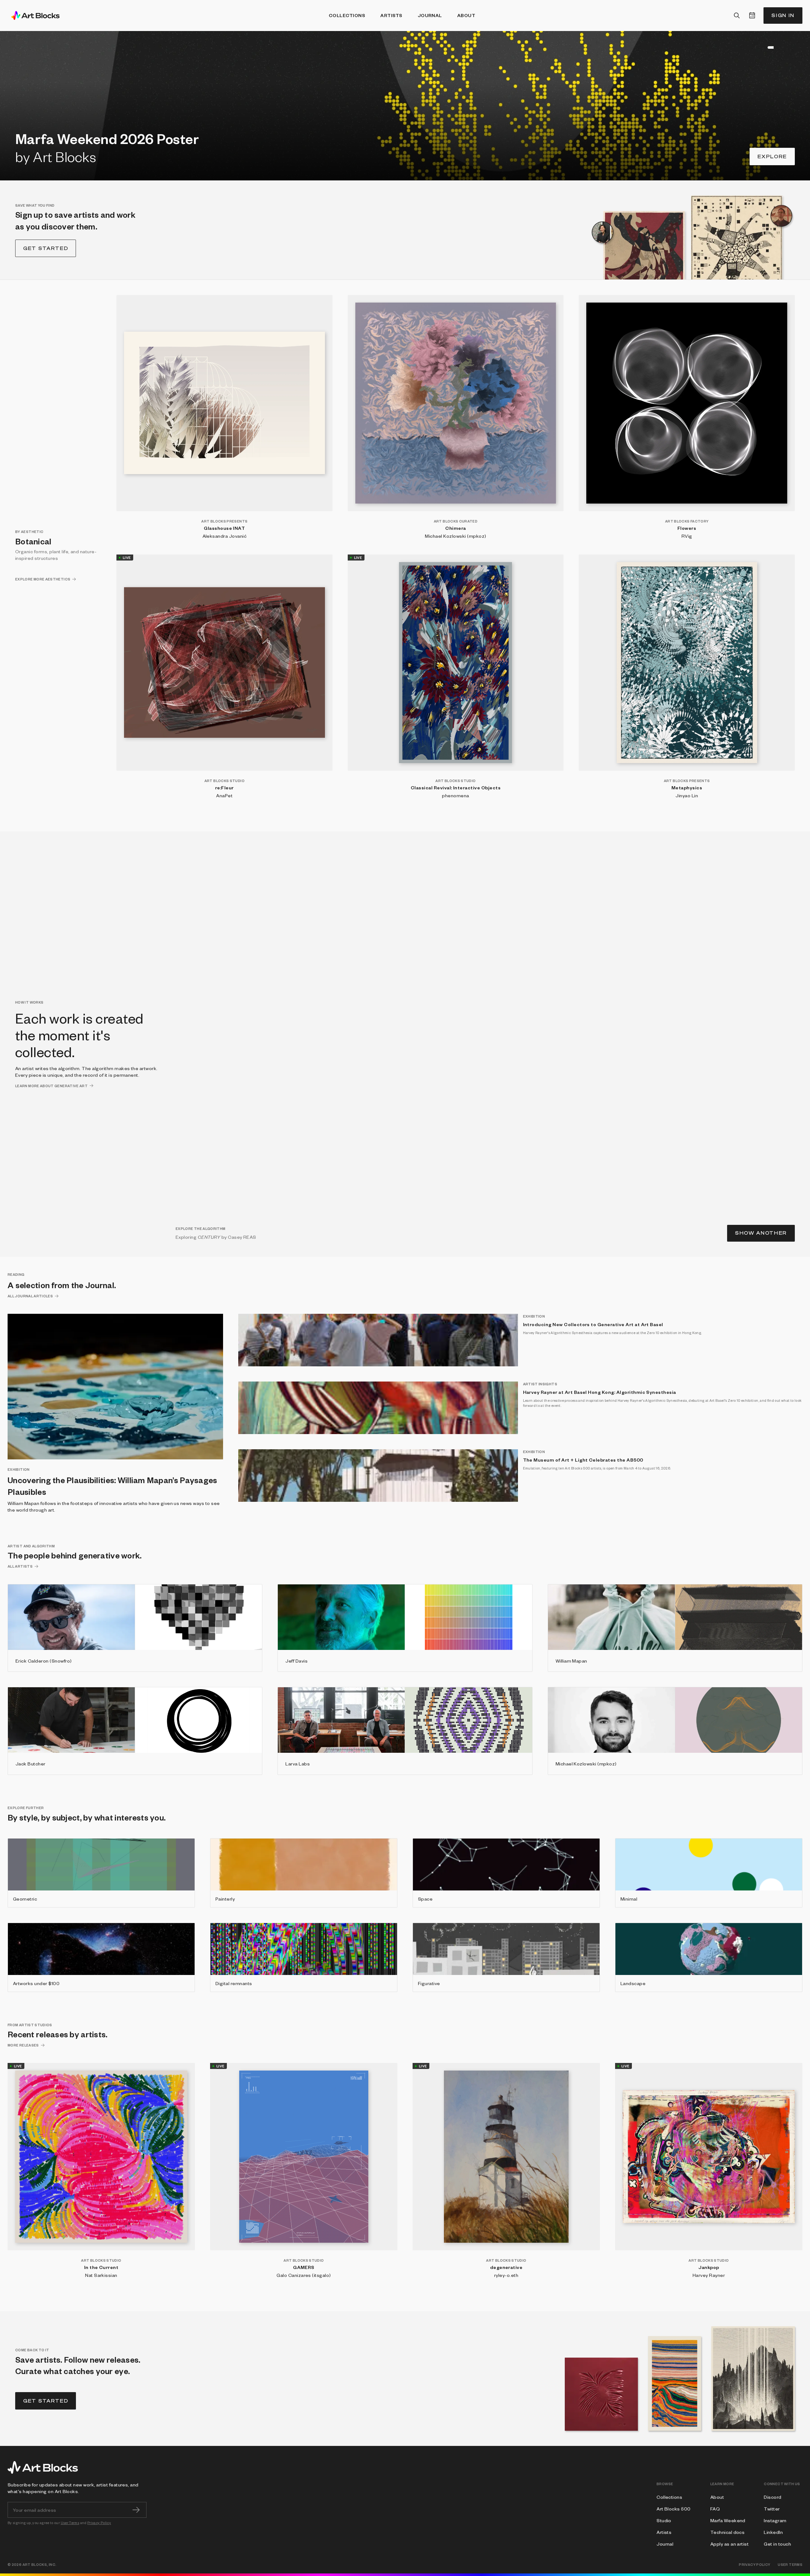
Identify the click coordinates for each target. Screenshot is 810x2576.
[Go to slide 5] (769, 47)
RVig (687, 536)
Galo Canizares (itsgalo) (304, 2275)
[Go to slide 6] (773, 47)
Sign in (783, 15)
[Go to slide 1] (754, 47)
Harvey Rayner (709, 2275)
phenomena (455, 795)
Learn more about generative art (51, 1086)
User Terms (70, 2523)
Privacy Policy (99, 2523)
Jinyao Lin (687, 795)
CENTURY (209, 1237)
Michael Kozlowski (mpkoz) (455, 536)
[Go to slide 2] (757, 47)
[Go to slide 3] (761, 47)
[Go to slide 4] (765, 47)
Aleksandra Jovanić (225, 536)
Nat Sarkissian (101, 2275)
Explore (772, 157)
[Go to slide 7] (785, 47)
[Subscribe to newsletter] (136, 2510)
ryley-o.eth (506, 2275)
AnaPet (224, 795)
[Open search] (737, 16)
